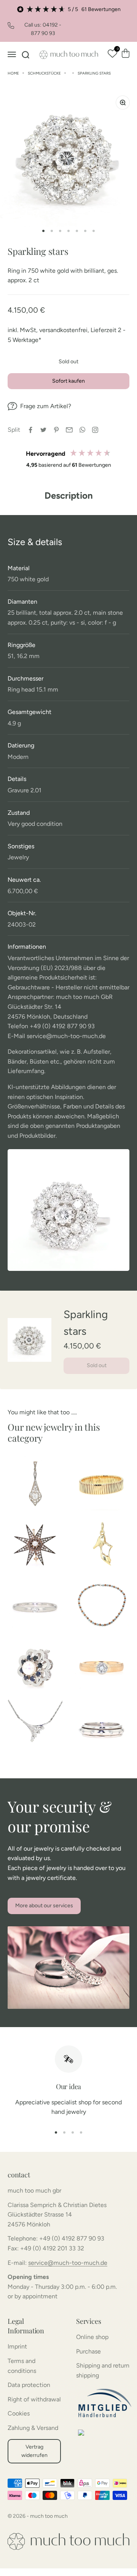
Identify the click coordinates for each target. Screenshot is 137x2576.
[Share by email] (69, 430)
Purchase (88, 2351)
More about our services (44, 1906)
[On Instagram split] (95, 430)
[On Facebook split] (30, 430)
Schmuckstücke (44, 73)
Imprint (17, 2346)
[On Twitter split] (43, 430)
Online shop (92, 2337)
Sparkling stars (94, 73)
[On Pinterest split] (56, 430)
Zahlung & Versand (33, 2428)
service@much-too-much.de (68, 2263)
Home (13, 73)
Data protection (29, 2385)
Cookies (19, 2413)
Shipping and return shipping (103, 2370)
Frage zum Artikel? (46, 406)
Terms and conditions (22, 2366)
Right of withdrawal (34, 2399)
